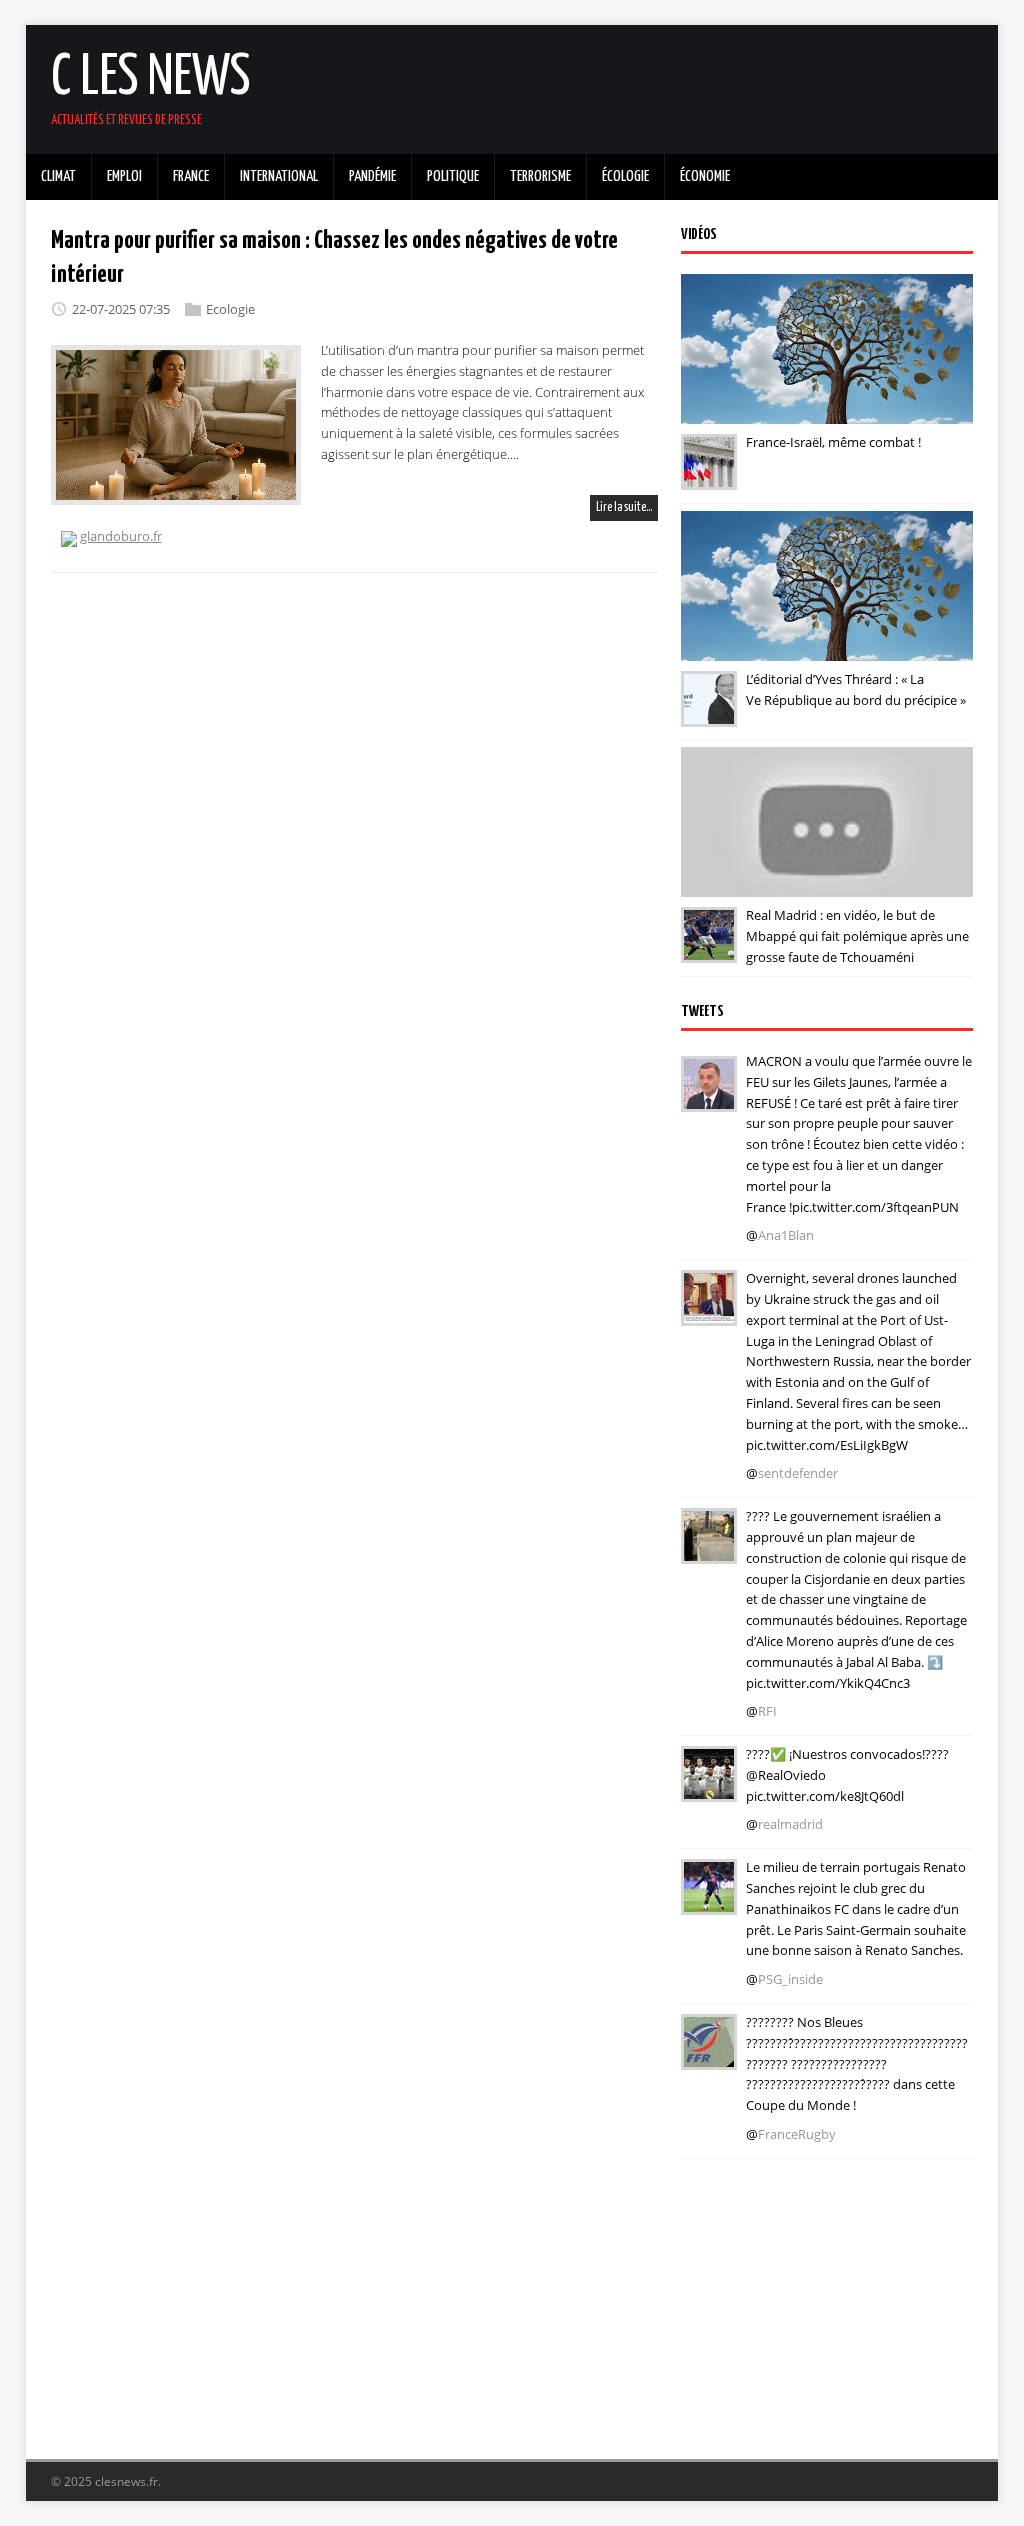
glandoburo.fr (121, 536)
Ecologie (230, 309)
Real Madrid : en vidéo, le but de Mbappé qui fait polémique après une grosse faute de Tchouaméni (857, 936)
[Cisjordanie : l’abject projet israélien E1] (709, 1550)
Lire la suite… (624, 507)
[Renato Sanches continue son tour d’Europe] (709, 1901)
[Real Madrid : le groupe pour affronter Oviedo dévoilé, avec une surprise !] (709, 1788)
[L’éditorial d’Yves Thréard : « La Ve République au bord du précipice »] (709, 713)
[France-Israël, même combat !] (709, 476)
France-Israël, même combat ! (833, 442)
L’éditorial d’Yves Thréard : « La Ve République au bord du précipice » (856, 689)
